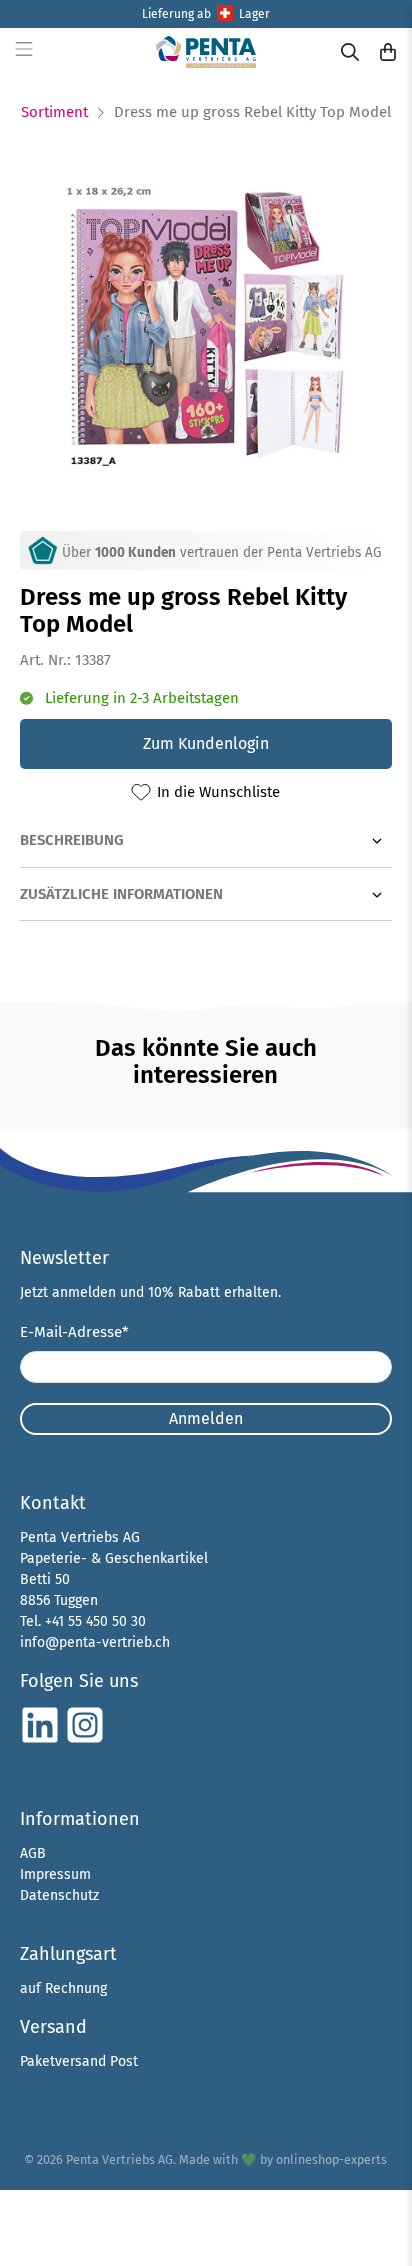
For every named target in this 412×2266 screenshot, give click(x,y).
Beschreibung (72, 840)
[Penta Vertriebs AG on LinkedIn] (40, 1740)
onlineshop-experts (331, 2159)
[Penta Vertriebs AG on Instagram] (85, 1740)
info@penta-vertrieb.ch (95, 1642)
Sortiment (54, 112)
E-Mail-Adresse (74, 1332)
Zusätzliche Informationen (121, 894)
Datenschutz (59, 1895)
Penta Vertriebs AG (119, 2159)
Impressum (55, 1874)
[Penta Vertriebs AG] (206, 51)
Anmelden (206, 1418)
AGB (33, 1853)
